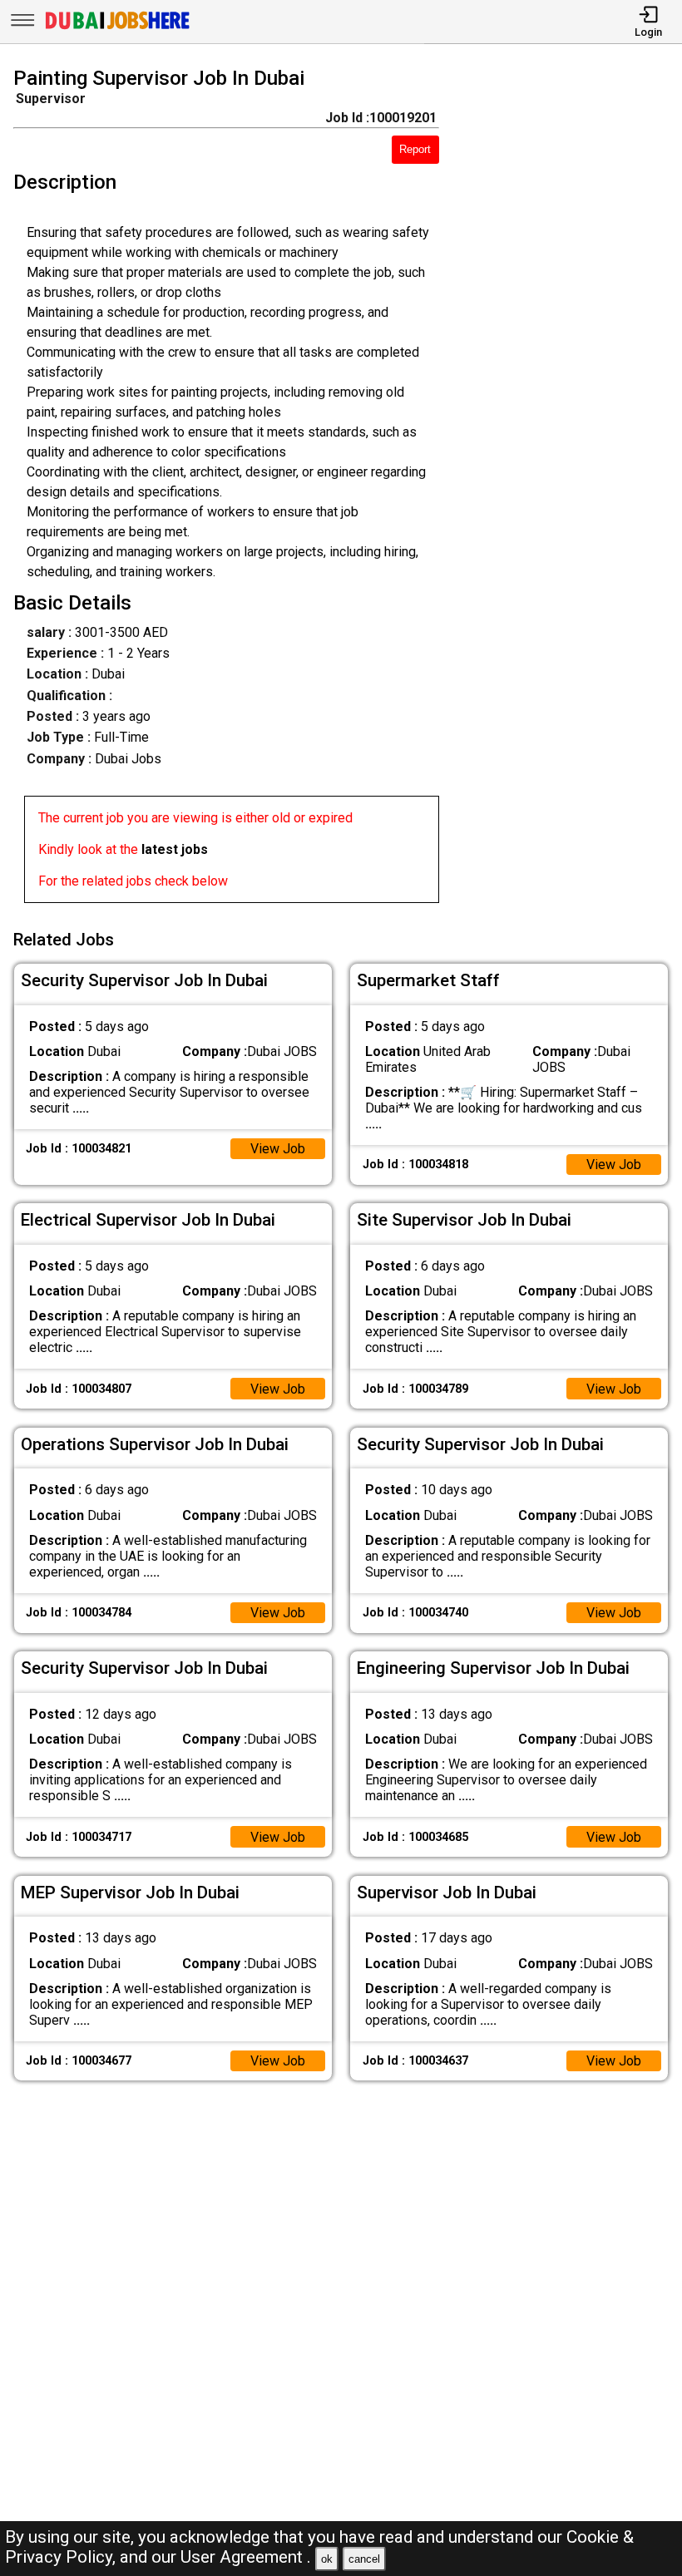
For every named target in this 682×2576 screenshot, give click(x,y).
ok (327, 2559)
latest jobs (175, 849)
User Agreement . (246, 2557)
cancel (364, 2559)
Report (415, 149)
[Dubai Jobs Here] (117, 28)
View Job (278, 1149)
